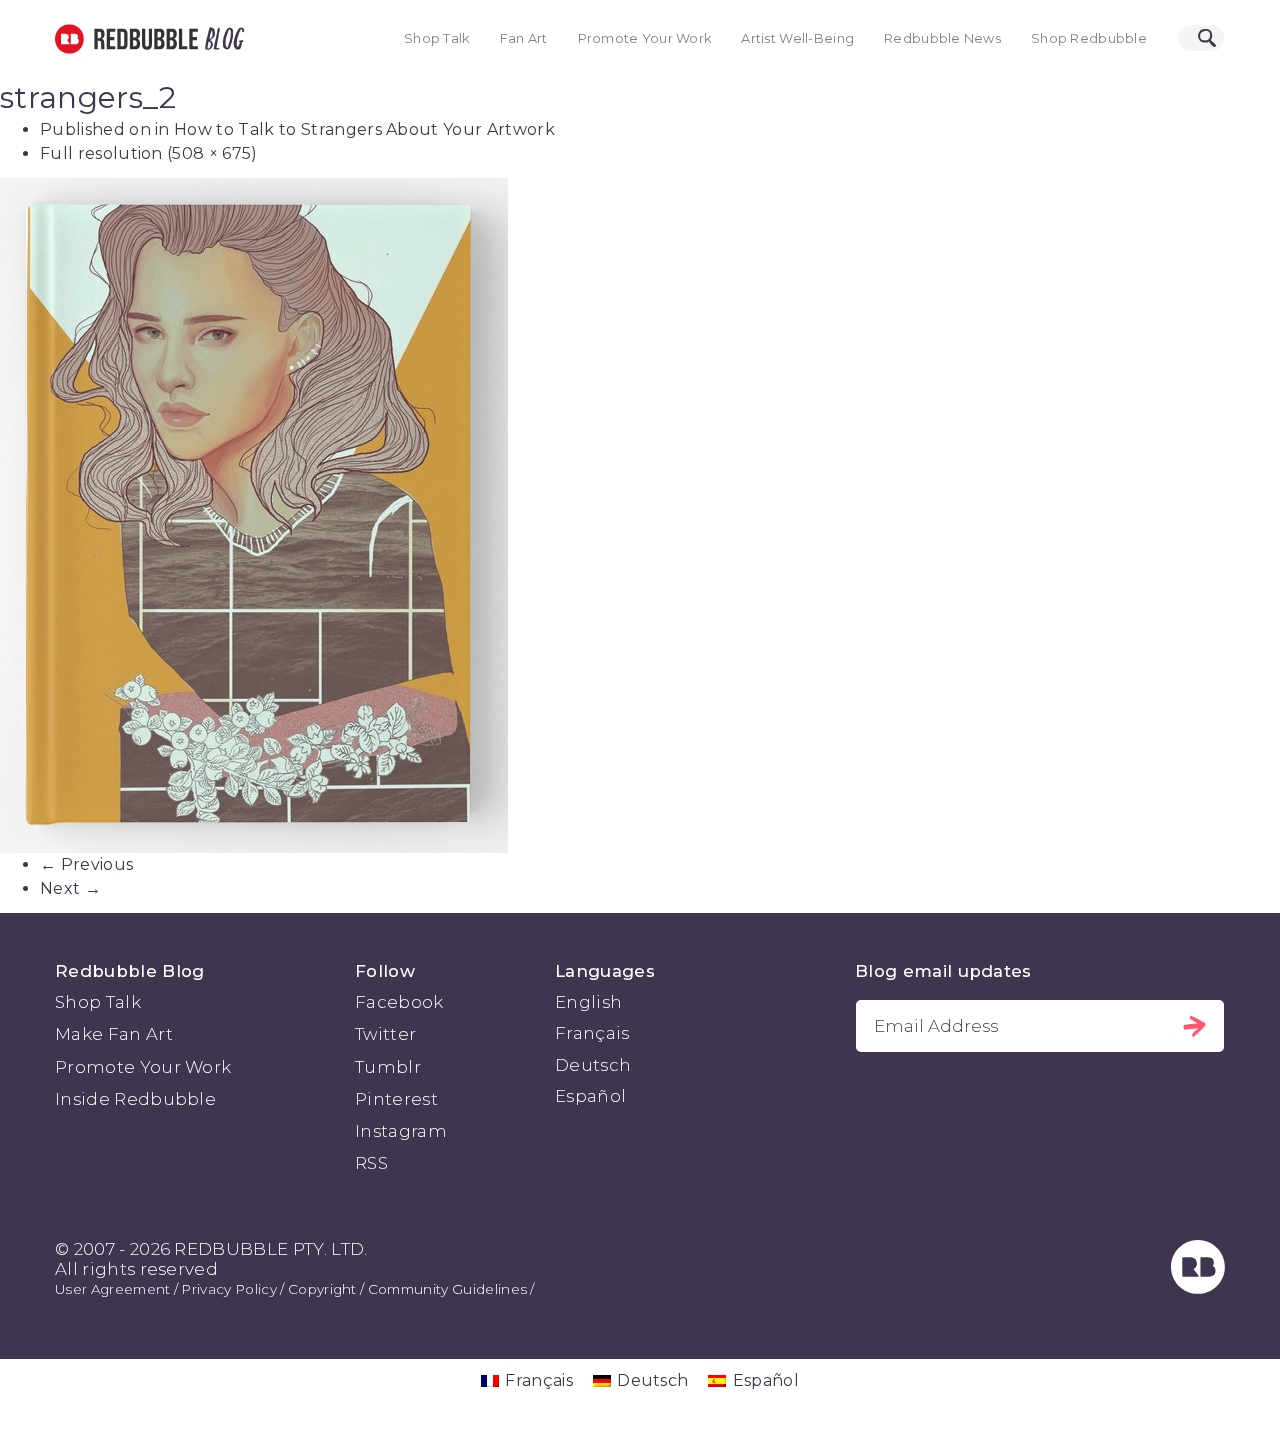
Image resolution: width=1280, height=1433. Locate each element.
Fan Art (524, 38)
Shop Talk (437, 38)
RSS (371, 1163)
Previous (86, 864)
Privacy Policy (228, 1289)
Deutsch (593, 1065)
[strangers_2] (640, 515)
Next (70, 888)
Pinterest (396, 1099)
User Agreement (112, 1289)
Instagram (401, 1131)
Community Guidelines (447, 1289)
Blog (221, 39)
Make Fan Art (114, 1034)
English (588, 1002)
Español (590, 1096)
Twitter (385, 1034)
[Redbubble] (1198, 1288)
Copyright (322, 1289)
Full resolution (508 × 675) (149, 153)
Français (592, 1033)
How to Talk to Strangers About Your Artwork (364, 129)
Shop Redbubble (1089, 38)
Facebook (399, 1002)
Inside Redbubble (135, 1099)
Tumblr (388, 1067)
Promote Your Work (645, 38)
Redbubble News (942, 38)
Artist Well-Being (797, 38)
